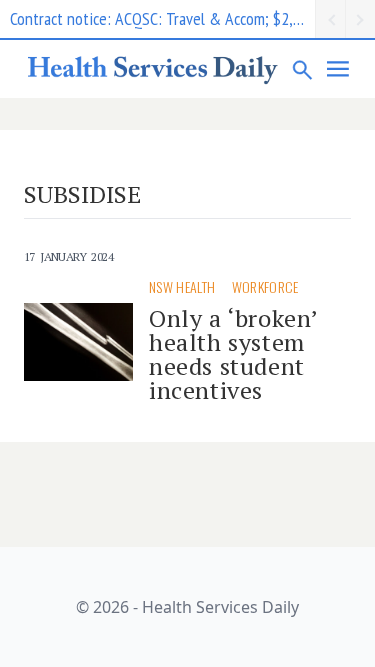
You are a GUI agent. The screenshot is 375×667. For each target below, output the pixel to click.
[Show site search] (303, 69)
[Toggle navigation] (339, 69)
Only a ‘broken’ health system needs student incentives (233, 354)
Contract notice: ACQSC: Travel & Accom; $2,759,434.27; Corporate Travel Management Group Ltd (162, 18)
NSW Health (182, 286)
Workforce (265, 286)
